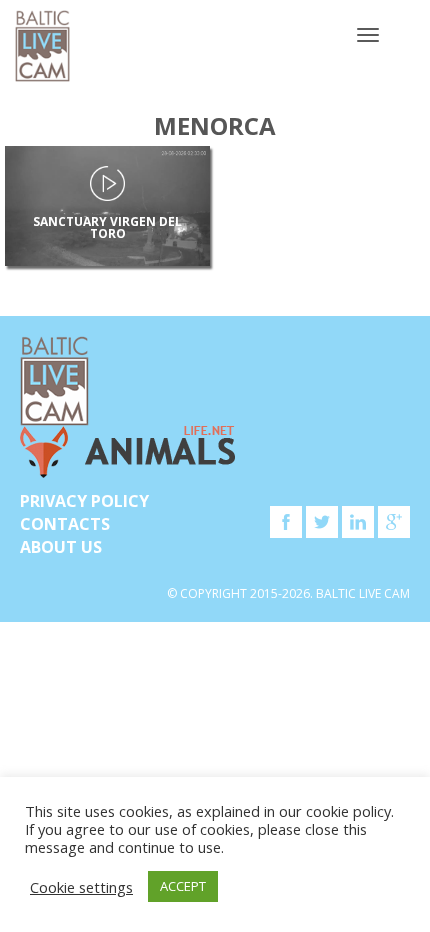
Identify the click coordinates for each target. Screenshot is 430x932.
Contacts (65, 524)
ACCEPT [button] (183, 886)
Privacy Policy (84, 501)
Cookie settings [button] (81, 887)
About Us (61, 547)
